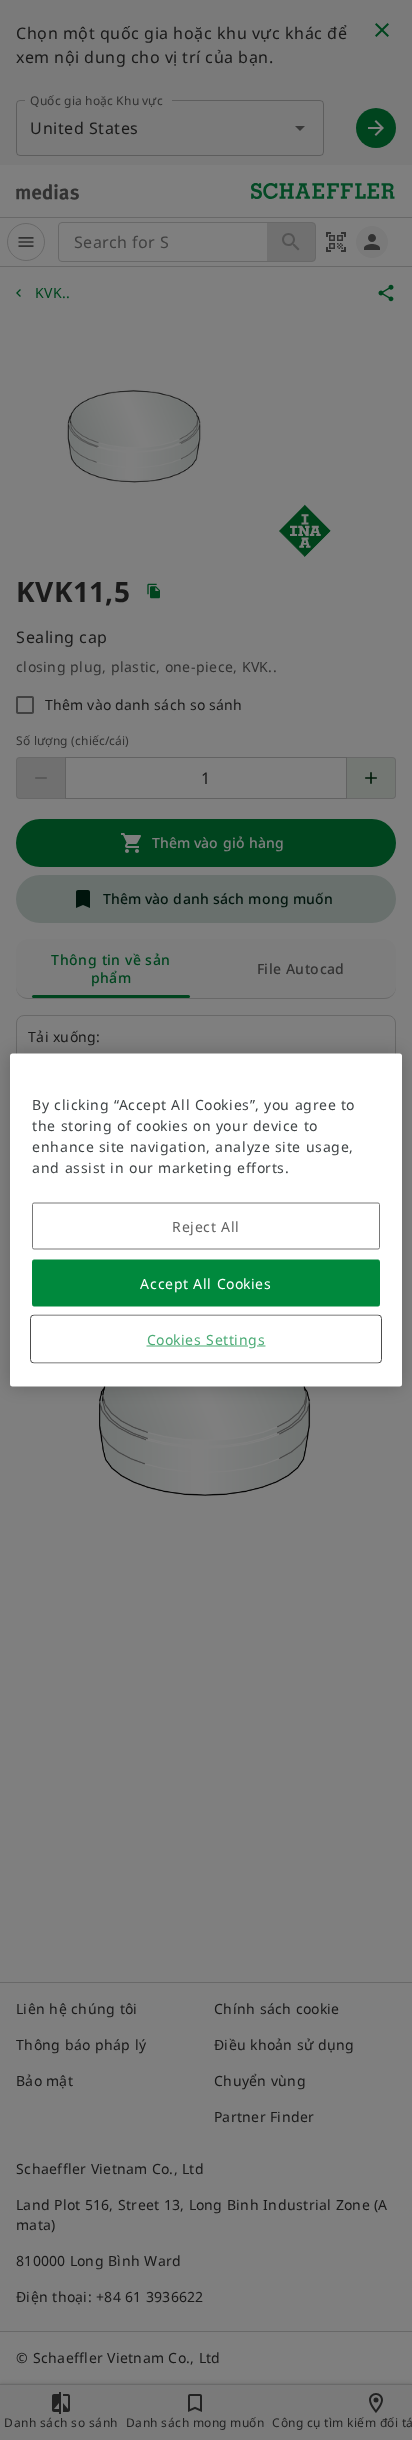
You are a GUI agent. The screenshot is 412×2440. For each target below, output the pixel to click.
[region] (205, 1220)
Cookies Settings (206, 1339)
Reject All (206, 1226)
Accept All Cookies (205, 1283)
